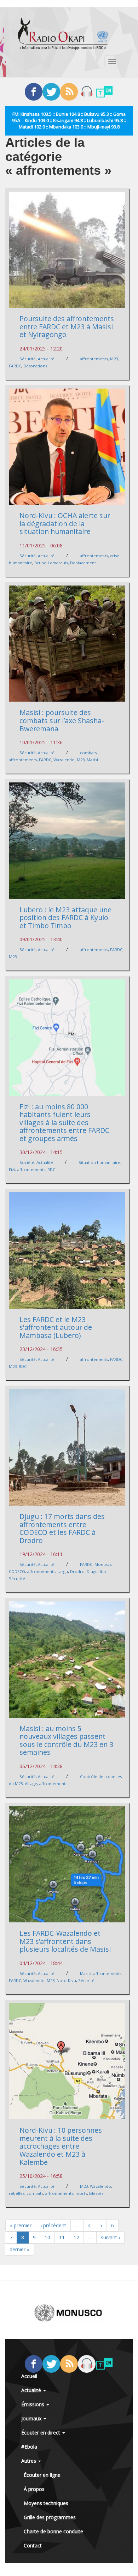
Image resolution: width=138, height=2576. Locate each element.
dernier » (19, 2249)
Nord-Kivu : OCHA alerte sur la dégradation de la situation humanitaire (65, 523)
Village (31, 1784)
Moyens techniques (46, 2503)
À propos (34, 2489)
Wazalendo (64, 760)
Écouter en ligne (42, 2475)
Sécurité (28, 359)
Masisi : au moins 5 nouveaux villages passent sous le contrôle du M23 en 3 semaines (66, 1740)
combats (88, 753)
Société (27, 1162)
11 (62, 2237)
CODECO (17, 1571)
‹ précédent (53, 2225)
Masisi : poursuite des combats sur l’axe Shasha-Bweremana (62, 720)
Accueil (29, 2376)
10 (47, 2237)
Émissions (33, 2404)
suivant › (110, 2237)
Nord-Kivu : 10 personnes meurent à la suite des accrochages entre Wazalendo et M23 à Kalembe (61, 2146)
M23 (114, 359)
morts (81, 2193)
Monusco (103, 1564)
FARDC (15, 366)
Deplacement (83, 563)
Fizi (12, 1169)
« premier (21, 2225)
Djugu (92, 1571)
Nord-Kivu (66, 1980)
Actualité (46, 359)
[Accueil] (63, 34)
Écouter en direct (41, 2433)
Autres (29, 2461)
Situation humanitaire (99, 1162)
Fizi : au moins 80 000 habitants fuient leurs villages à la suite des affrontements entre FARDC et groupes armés (64, 1122)
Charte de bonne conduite (53, 2531)
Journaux (32, 2418)
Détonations (35, 366)
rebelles (17, 2193)
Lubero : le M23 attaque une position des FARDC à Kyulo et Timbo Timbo (65, 918)
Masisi (92, 760)
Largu (63, 1571)
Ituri (104, 1571)
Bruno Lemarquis (51, 563)
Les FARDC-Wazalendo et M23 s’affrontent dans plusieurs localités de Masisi (65, 1941)
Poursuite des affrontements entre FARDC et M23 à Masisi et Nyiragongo (67, 326)
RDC (51, 1169)
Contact (33, 2545)
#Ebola (29, 2447)
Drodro (77, 1571)
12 (76, 2237)
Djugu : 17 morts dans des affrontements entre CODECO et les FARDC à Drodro (62, 1528)
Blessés (96, 2193)
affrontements (94, 359)
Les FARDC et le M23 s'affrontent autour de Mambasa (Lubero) (56, 1327)
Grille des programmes (50, 2517)
